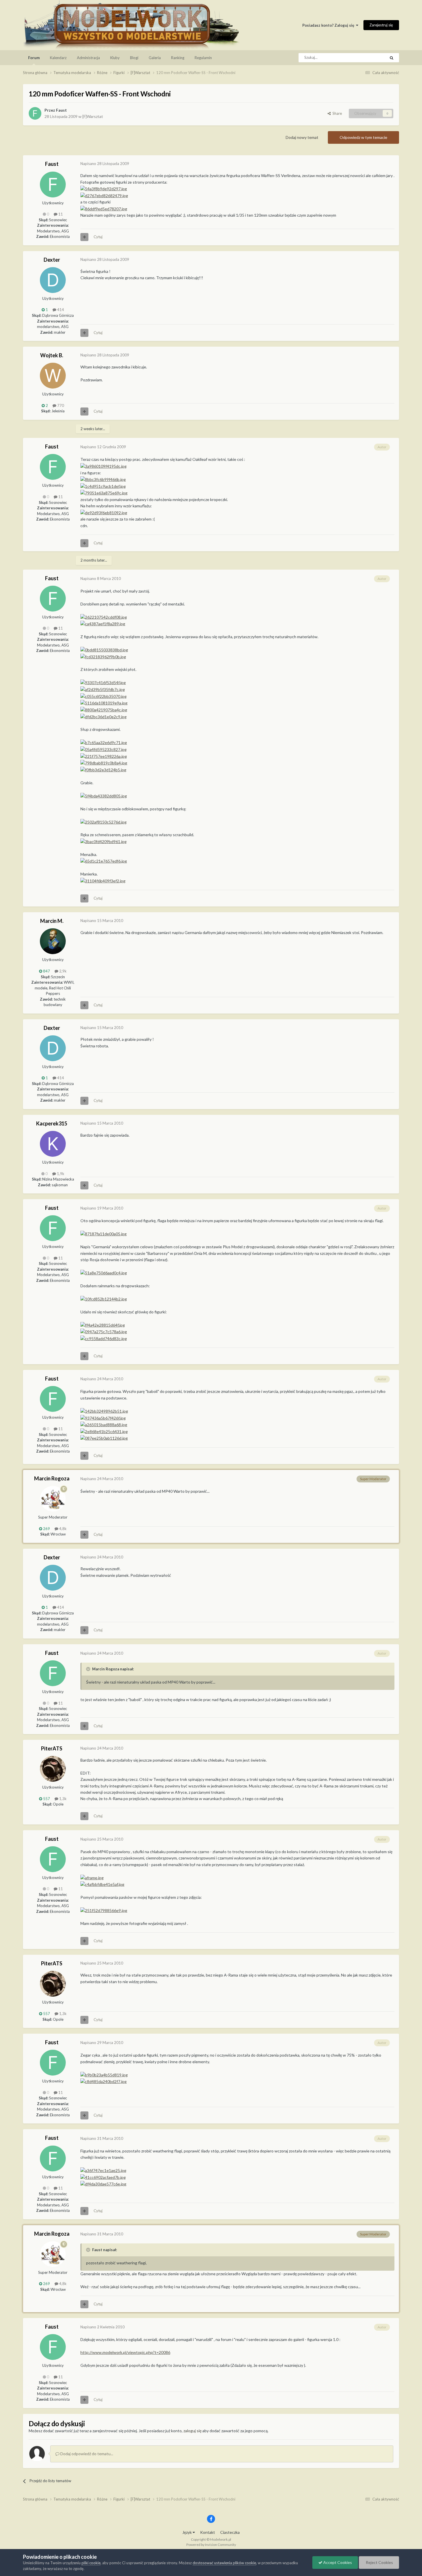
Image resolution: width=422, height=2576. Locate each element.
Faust (61, 110)
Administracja (88, 58)
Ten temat (370, 58)
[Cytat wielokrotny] (84, 237)
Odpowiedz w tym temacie (363, 137)
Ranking (178, 58)
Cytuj (98, 237)
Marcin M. (52, 921)
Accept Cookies (337, 2562)
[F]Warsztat (93, 116)
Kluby (115, 58)
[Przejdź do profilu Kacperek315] (53, 1144)
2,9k (62, 971)
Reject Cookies (379, 2562)
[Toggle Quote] (89, 1669)
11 (60, 214)
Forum (34, 58)
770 (60, 405)
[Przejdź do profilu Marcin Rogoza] (53, 1499)
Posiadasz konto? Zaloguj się (329, 25)
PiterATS (52, 1748)
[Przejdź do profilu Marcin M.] (53, 941)
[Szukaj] (392, 58)
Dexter (52, 260)
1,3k (62, 1799)
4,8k (62, 1529)
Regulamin (203, 58)
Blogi (134, 58)
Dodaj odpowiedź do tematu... (86, 2454)
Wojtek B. (52, 355)
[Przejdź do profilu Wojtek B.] (53, 376)
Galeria (155, 58)
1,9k (60, 1174)
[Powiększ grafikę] (104, 188)
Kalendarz (58, 58)
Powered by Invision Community (211, 2545)
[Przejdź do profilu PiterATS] (53, 1769)
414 (60, 310)
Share (336, 113)
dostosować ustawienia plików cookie (224, 2563)
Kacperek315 (52, 1123)
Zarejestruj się (381, 25)
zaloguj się (192, 2431)
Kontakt (208, 2532)
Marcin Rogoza (52, 1478)
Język (187, 2532)
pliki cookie (91, 2563)
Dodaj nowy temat (302, 137)
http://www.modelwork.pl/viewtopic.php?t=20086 (125, 2352)
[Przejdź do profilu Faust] (35, 113)
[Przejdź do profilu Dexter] (53, 280)
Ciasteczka (230, 2532)
